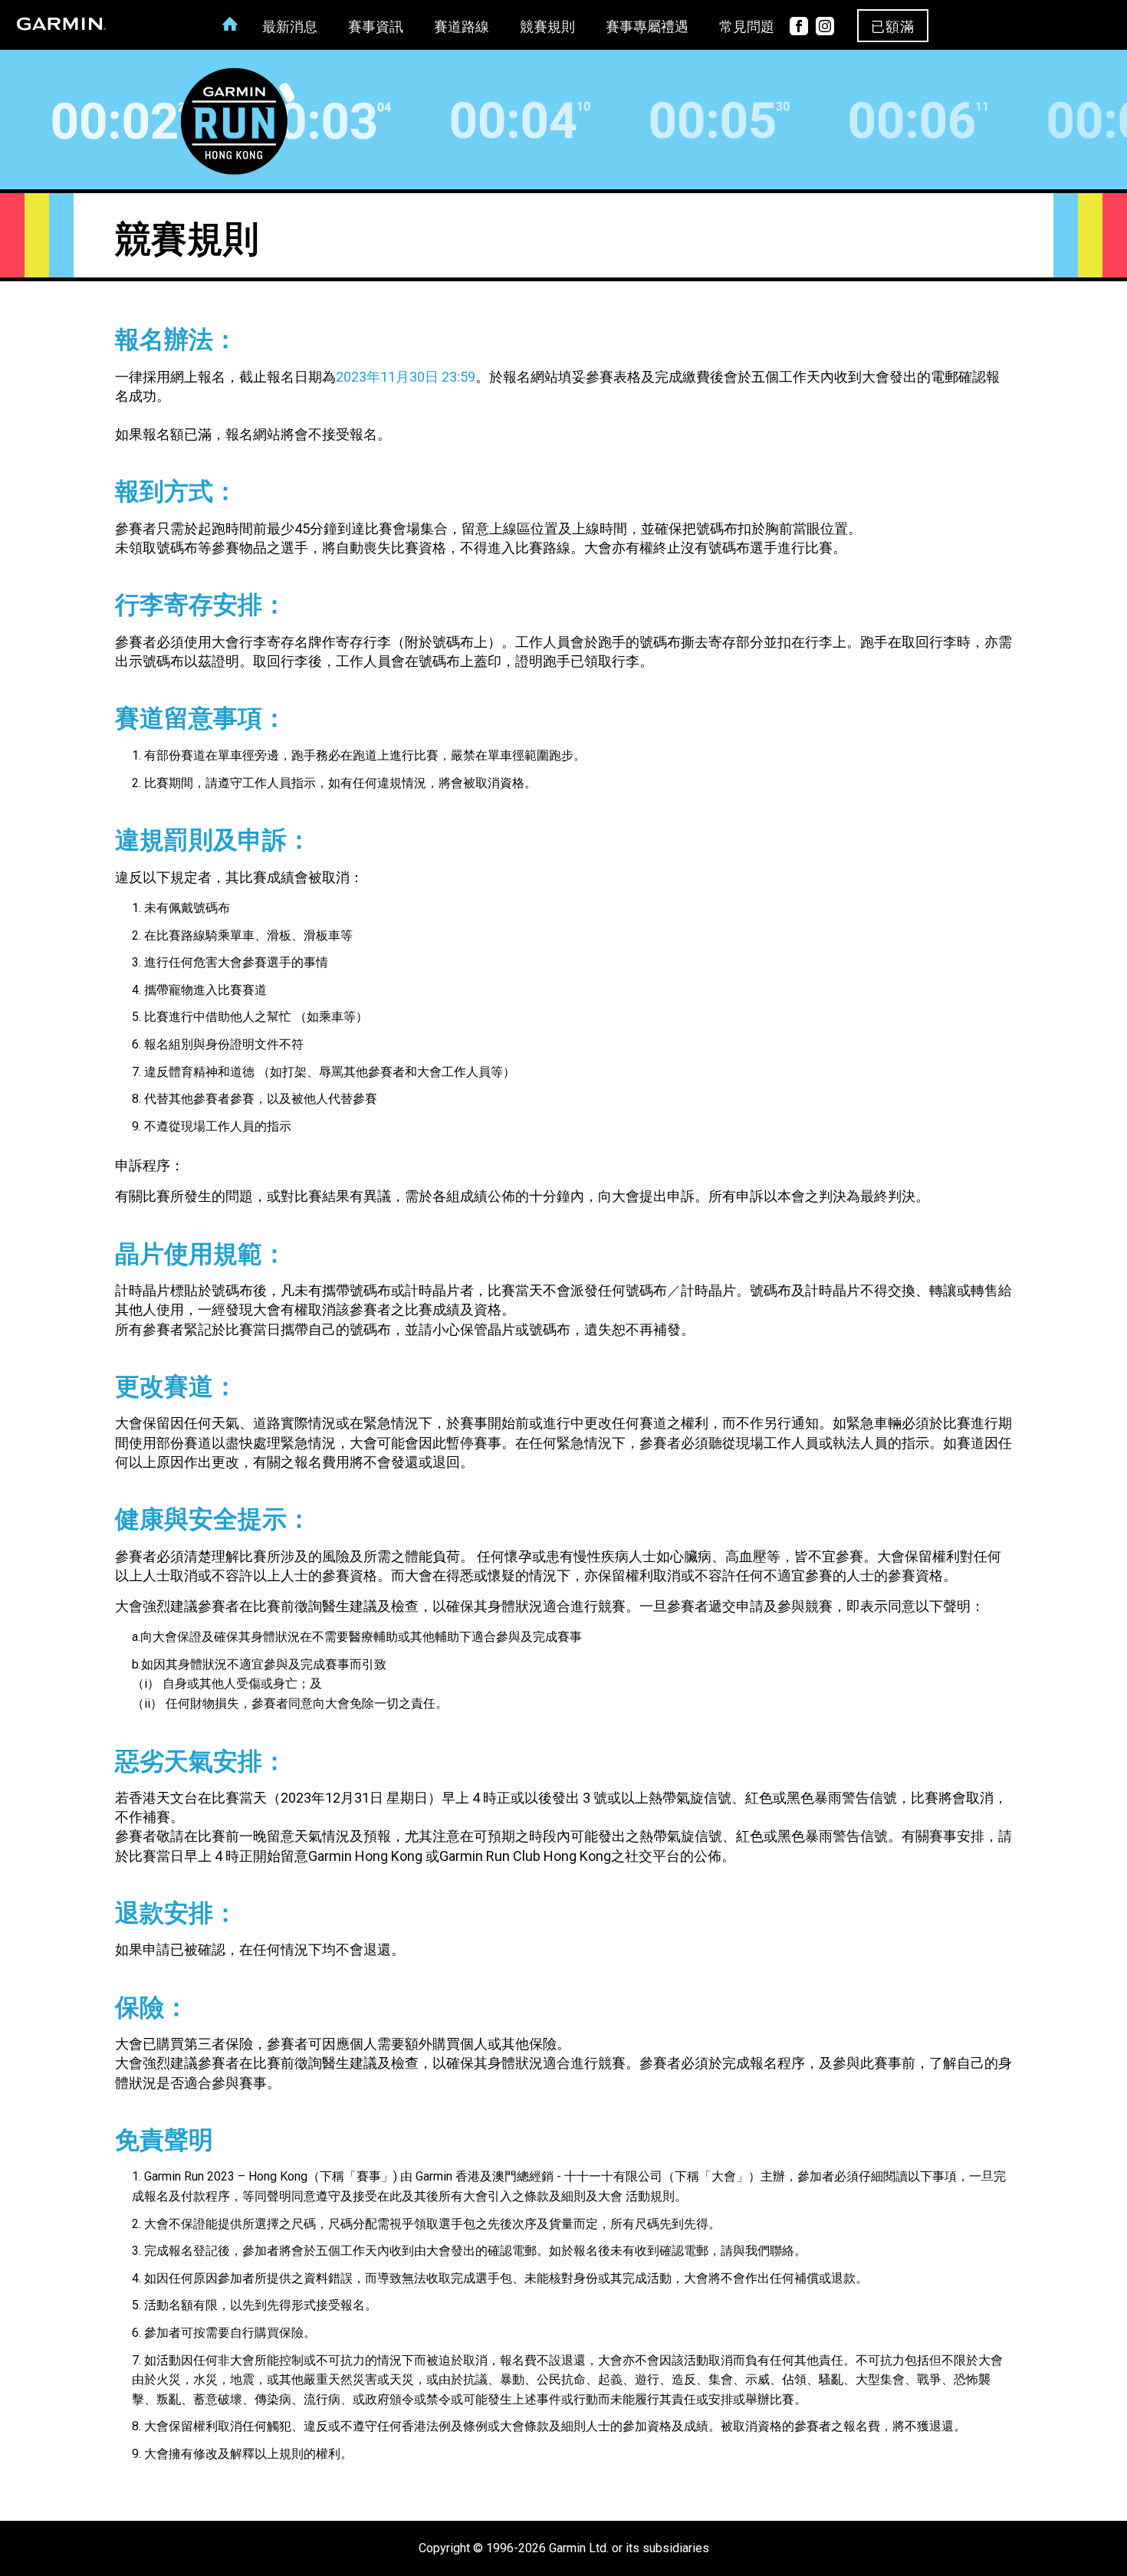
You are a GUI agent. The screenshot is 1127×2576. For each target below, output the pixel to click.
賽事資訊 (376, 27)
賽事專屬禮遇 (647, 27)
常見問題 (747, 27)
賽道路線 (462, 27)
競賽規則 (547, 27)
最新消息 (290, 27)
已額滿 (893, 27)
